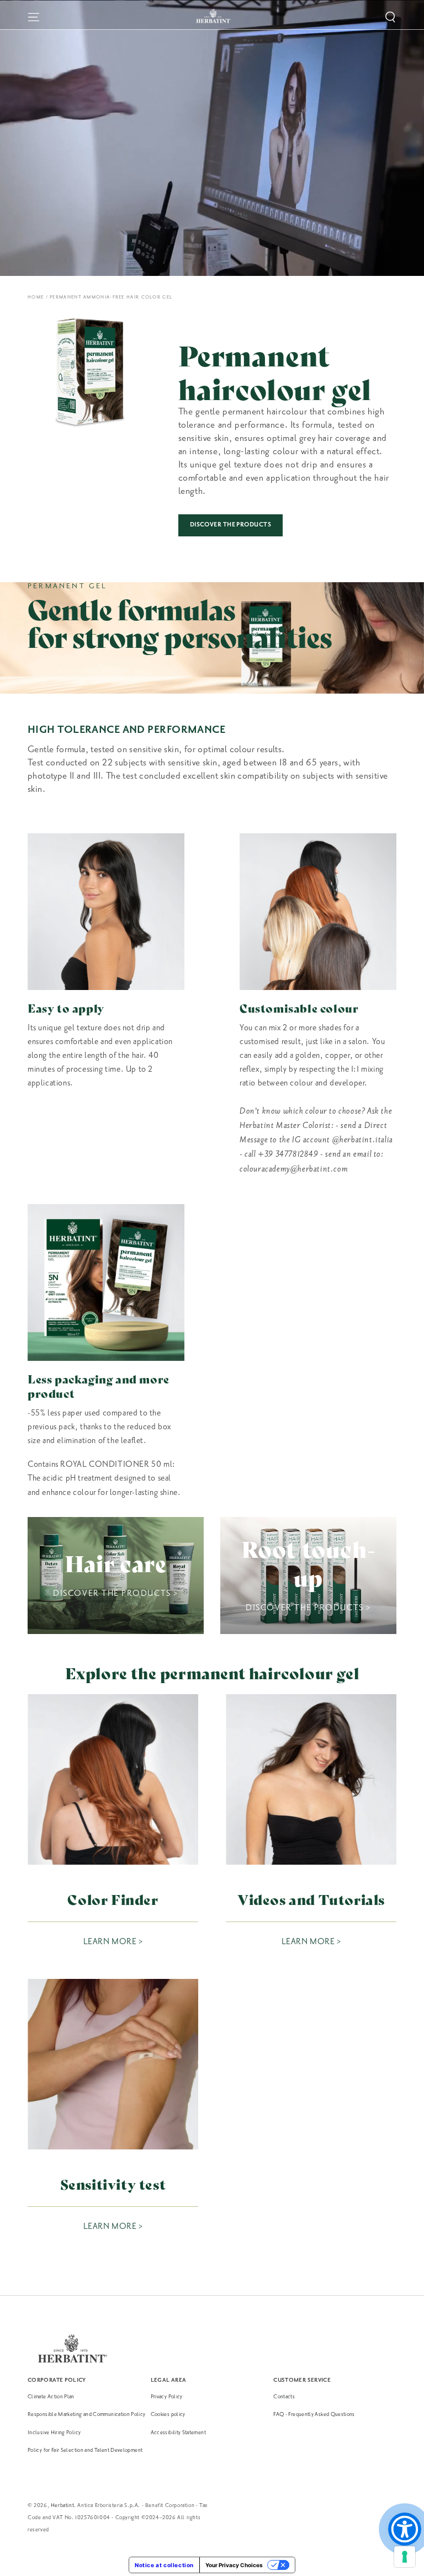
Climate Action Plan (51, 2396)
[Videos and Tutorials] (311, 1779)
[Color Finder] (113, 1779)
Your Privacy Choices (234, 2565)
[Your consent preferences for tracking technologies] (405, 2557)
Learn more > (113, 1942)
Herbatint (62, 2505)
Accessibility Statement (178, 2432)
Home (36, 297)
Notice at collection (164, 2565)
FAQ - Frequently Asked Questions (314, 2414)
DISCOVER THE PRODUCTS (230, 525)
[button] (390, 17)
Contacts (284, 2396)
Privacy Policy (167, 2396)
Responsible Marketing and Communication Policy (87, 2414)
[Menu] (34, 17)
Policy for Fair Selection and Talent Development (85, 2450)
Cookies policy (168, 2414)
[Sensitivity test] (113, 2064)
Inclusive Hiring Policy (54, 2432)
